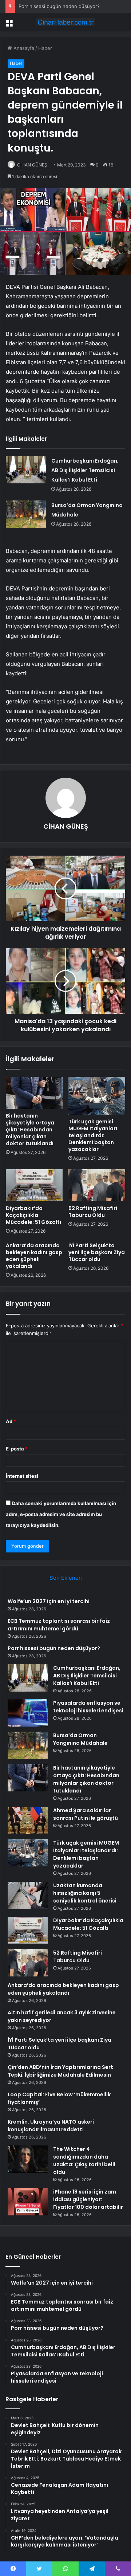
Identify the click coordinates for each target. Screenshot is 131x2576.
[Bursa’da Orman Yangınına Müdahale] (26, 514)
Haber (45, 48)
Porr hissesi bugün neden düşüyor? (59, 6)
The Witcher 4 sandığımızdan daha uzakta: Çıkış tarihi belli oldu (84, 2161)
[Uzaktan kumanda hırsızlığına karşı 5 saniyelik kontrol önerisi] (28, 1895)
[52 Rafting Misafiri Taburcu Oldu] (97, 1185)
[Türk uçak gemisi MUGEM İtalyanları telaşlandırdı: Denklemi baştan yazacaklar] (97, 1096)
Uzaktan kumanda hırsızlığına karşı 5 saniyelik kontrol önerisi (85, 1893)
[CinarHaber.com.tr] (65, 22)
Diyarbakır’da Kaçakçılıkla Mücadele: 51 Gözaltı (33, 1215)
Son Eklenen (66, 1578)
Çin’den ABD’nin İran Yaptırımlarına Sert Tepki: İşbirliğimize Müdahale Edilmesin (60, 2071)
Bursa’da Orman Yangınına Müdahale (80, 1739)
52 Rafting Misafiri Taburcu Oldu (93, 1212)
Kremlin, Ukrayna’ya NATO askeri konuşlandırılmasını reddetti (51, 2126)
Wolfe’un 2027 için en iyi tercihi (49, 1601)
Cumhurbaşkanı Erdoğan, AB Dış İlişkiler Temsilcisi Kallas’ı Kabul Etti (85, 470)
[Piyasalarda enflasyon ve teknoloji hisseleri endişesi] (28, 1713)
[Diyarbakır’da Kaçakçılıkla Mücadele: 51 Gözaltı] (34, 1185)
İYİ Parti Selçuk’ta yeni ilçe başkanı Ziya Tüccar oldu (97, 1252)
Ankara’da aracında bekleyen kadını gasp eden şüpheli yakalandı (34, 1256)
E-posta (17, 1449)
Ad (11, 1421)
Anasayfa (23, 48)
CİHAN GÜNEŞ (32, 165)
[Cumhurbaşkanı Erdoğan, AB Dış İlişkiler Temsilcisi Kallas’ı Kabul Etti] (26, 470)
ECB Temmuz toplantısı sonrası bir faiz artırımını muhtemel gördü (59, 1625)
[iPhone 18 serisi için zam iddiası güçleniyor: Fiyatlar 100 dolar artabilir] (28, 2202)
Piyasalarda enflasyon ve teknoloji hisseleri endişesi (88, 1707)
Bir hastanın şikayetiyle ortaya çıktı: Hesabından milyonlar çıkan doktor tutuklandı (30, 1130)
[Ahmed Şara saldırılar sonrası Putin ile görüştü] (28, 1820)
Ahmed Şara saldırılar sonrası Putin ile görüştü (86, 1814)
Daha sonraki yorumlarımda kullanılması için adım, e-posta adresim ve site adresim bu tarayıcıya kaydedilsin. (61, 1514)
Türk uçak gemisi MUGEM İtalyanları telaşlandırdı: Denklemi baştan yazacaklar (93, 1135)
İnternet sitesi (22, 1476)
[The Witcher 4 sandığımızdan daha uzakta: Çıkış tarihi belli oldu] (28, 2159)
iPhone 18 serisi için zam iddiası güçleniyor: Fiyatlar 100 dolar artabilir (88, 2199)
